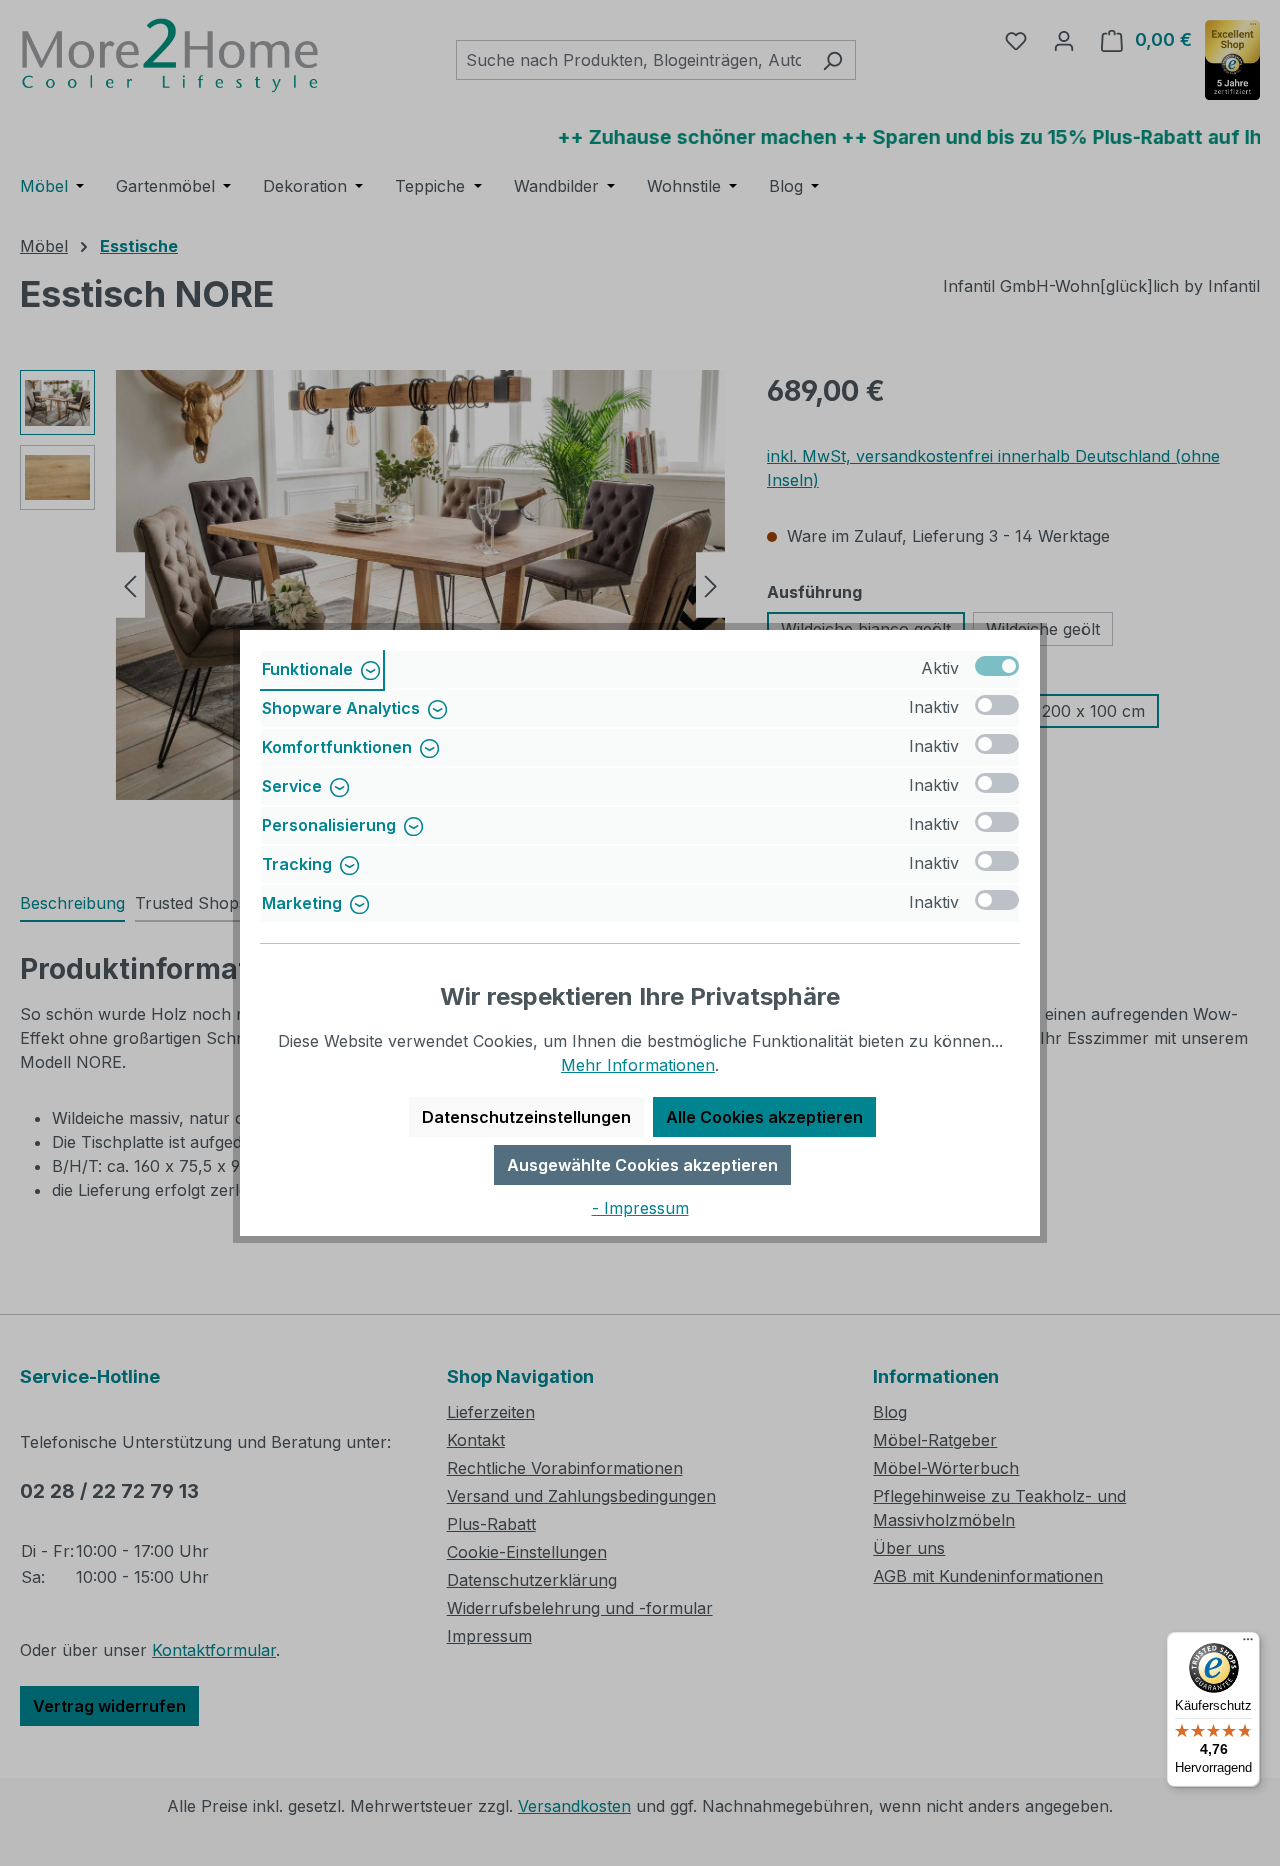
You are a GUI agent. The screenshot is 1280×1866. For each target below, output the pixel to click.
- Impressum (640, 1208)
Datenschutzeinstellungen (526, 1117)
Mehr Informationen (638, 1065)
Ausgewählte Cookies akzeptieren (642, 1165)
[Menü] (1248, 1644)
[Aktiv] (997, 666)
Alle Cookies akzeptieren (764, 1117)
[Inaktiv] (997, 705)
